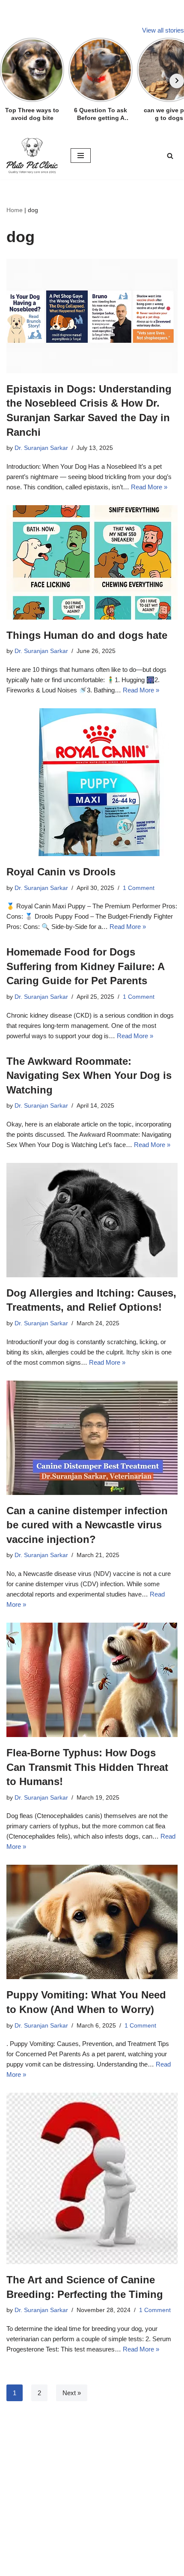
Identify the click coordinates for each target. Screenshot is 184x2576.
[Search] (170, 156)
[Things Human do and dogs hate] (92, 562)
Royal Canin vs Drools (61, 872)
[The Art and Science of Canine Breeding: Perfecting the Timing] (92, 2178)
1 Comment (139, 888)
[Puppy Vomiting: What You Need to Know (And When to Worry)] (92, 1922)
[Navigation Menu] (81, 156)
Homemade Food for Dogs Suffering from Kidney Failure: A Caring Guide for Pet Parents (85, 966)
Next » (72, 2393)
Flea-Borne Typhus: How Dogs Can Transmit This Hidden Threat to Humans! (87, 1767)
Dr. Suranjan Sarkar (41, 448)
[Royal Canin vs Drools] (92, 782)
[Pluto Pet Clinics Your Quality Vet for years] (32, 156)
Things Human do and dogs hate (87, 635)
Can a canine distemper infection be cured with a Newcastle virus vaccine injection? (87, 1525)
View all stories (163, 30)
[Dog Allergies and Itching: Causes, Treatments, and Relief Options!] (92, 1220)
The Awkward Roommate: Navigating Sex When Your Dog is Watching (89, 1075)
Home (15, 210)
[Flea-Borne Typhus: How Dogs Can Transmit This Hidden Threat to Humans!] (92, 1680)
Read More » (149, 487)
